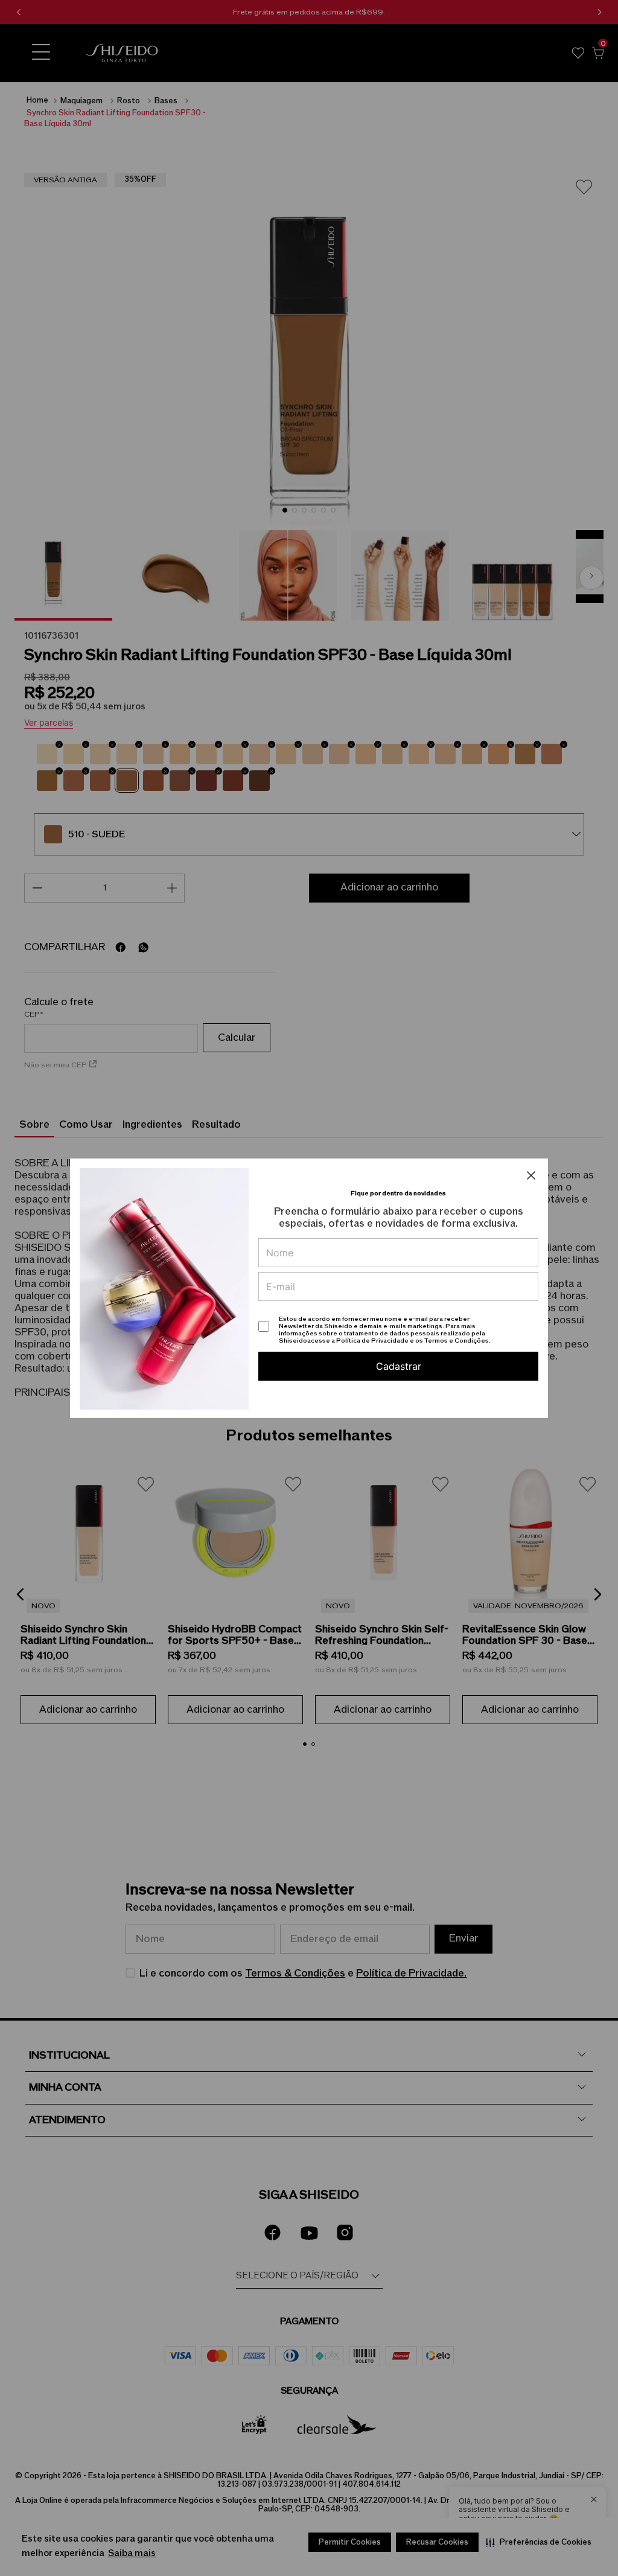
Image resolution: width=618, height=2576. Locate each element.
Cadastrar (399, 1366)
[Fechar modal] (531, 1175)
